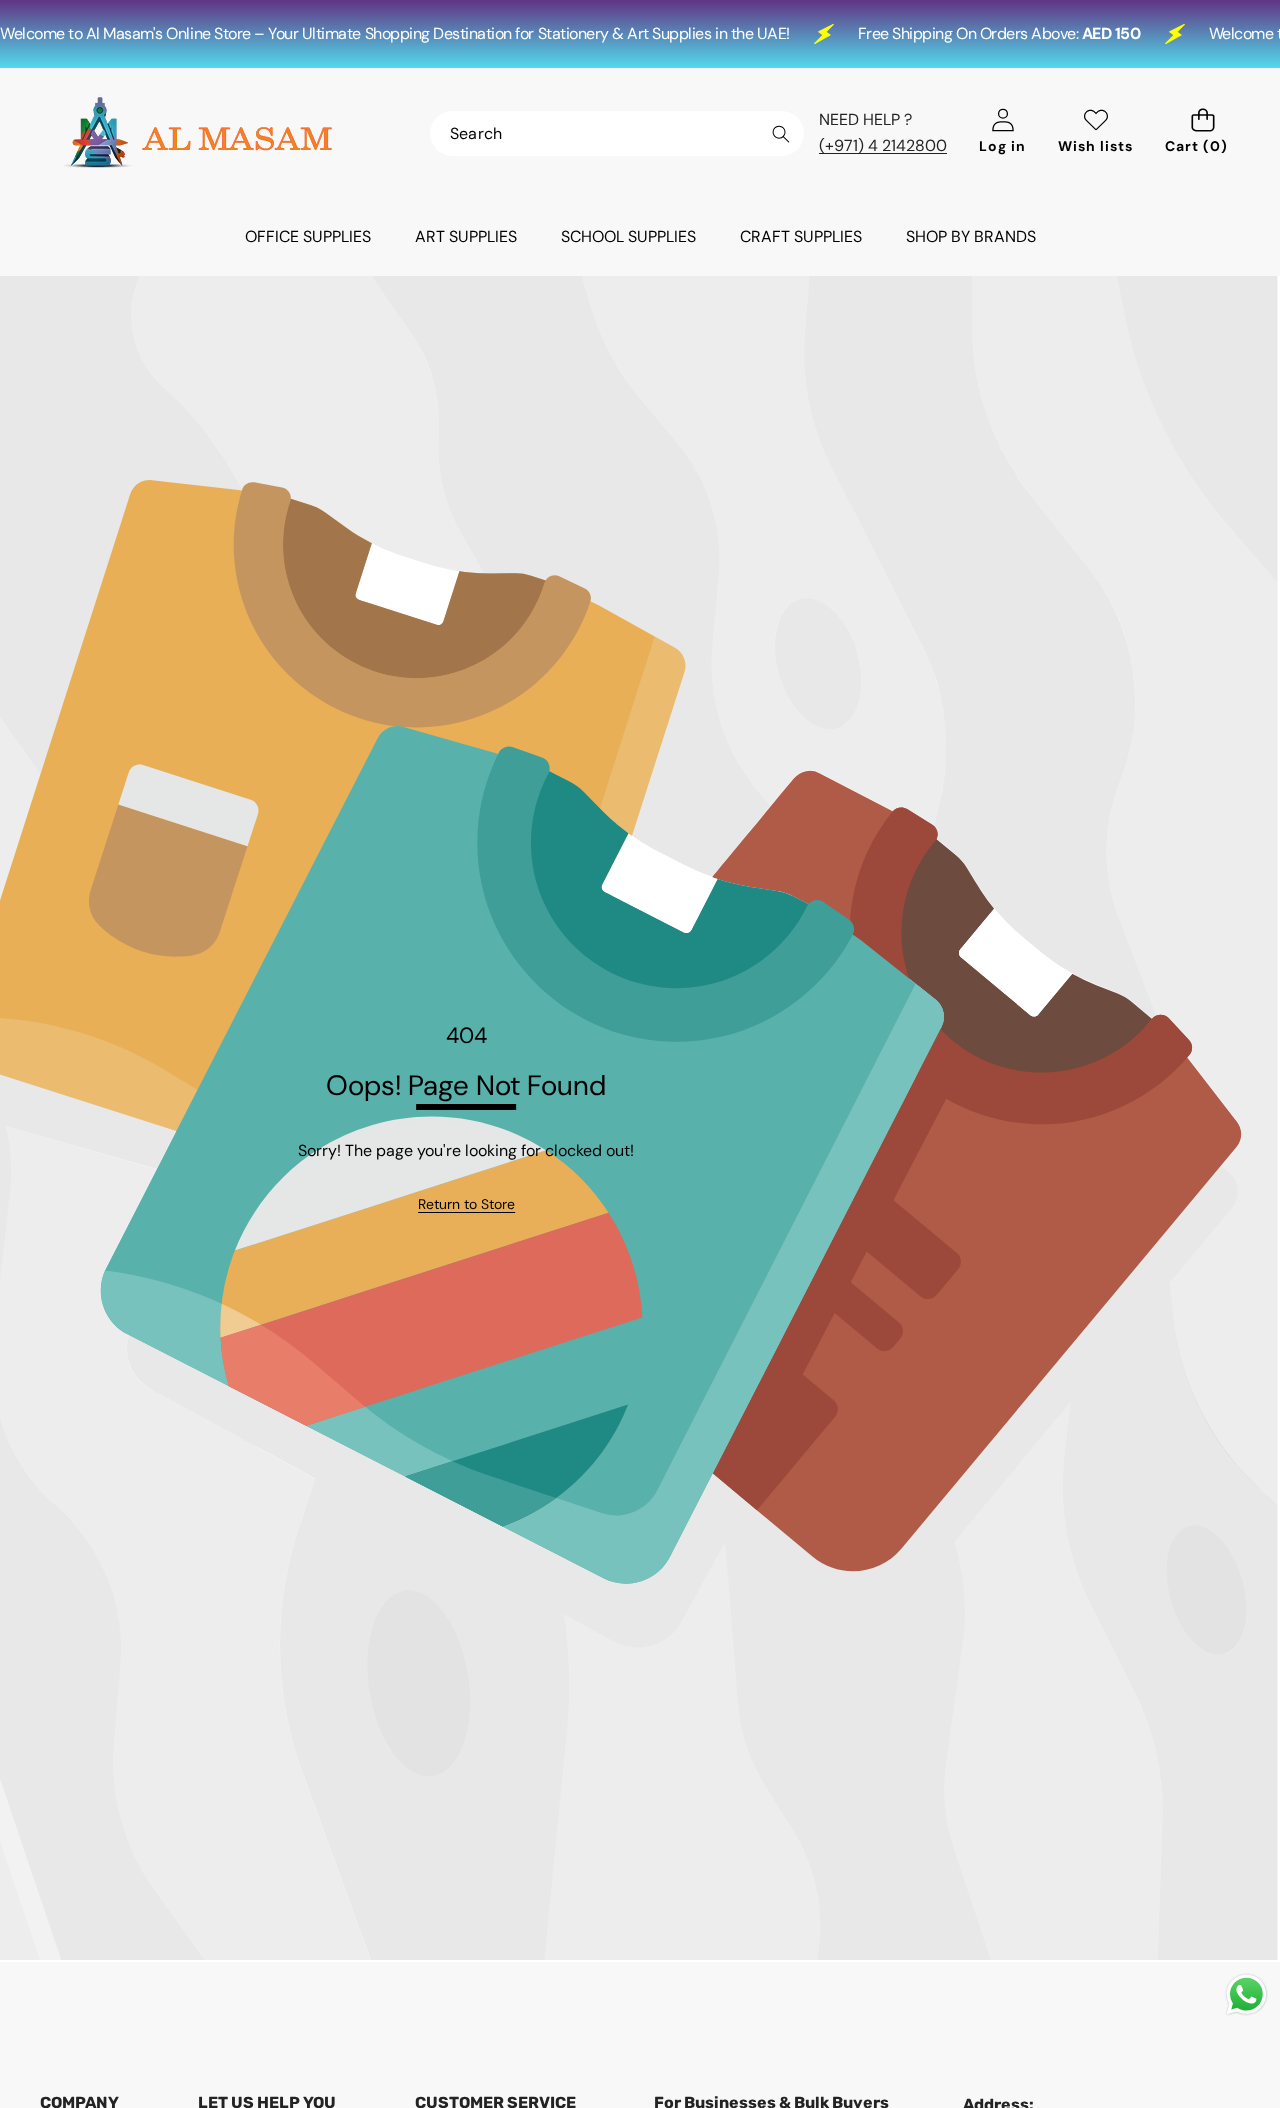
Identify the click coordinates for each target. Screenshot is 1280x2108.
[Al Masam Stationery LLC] (198, 133)
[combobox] (617, 133)
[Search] (780, 134)
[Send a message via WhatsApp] (1246, 1994)
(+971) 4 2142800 (883, 145)
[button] (1202, 133)
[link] (466, 1204)
